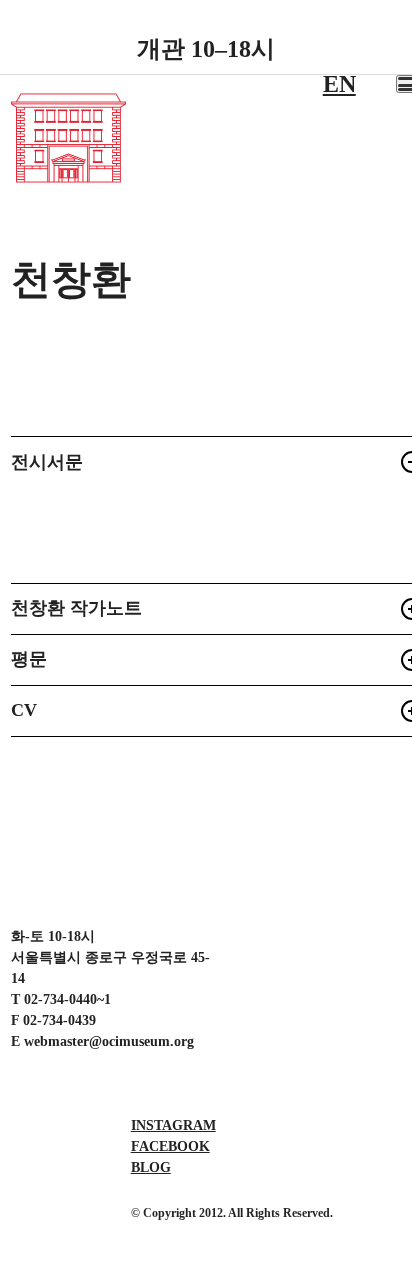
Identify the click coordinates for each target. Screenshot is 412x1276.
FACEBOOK (170, 1146)
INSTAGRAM (173, 1125)
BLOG (151, 1167)
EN (339, 84)
